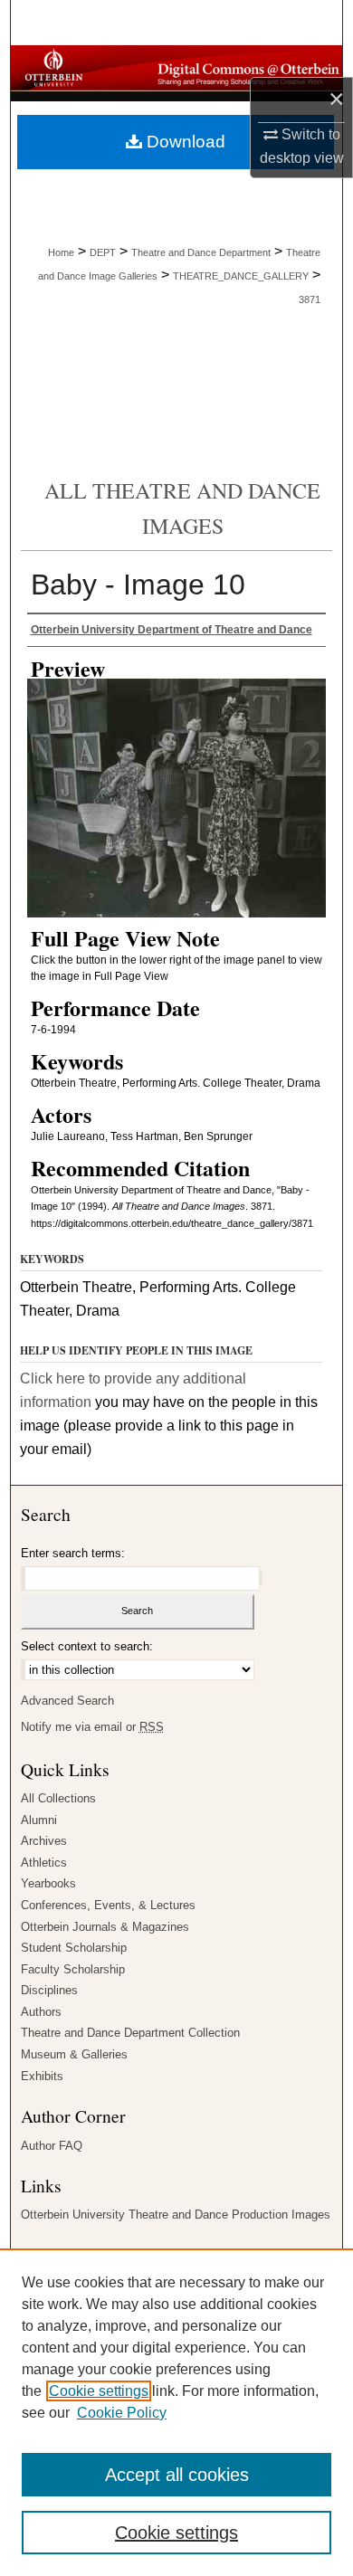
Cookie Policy (122, 2413)
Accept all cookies (177, 2475)
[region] (176, 2412)
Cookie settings (99, 2391)
